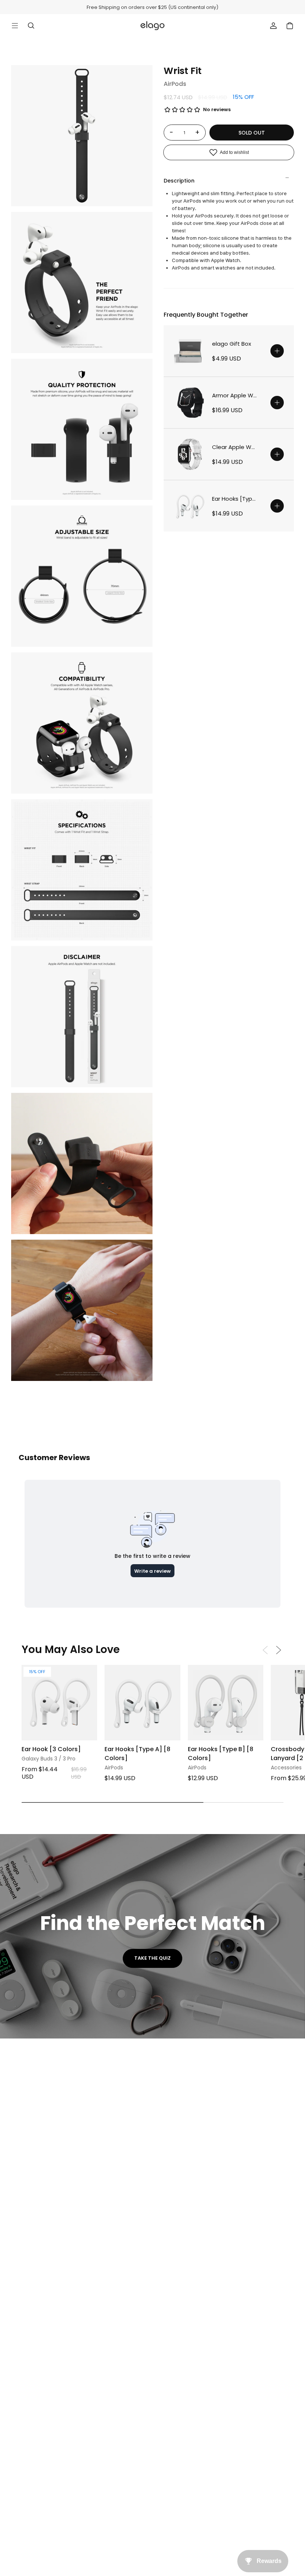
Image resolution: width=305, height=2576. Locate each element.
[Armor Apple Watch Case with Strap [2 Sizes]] (190, 403)
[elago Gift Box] (190, 351)
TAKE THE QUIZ (152, 1958)
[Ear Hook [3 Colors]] (59, 1703)
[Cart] (290, 26)
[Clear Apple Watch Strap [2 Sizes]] (190, 454)
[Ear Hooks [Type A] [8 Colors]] (190, 506)
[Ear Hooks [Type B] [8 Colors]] (226, 1703)
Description (179, 181)
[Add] (277, 351)
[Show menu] (15, 26)
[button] (279, 1650)
